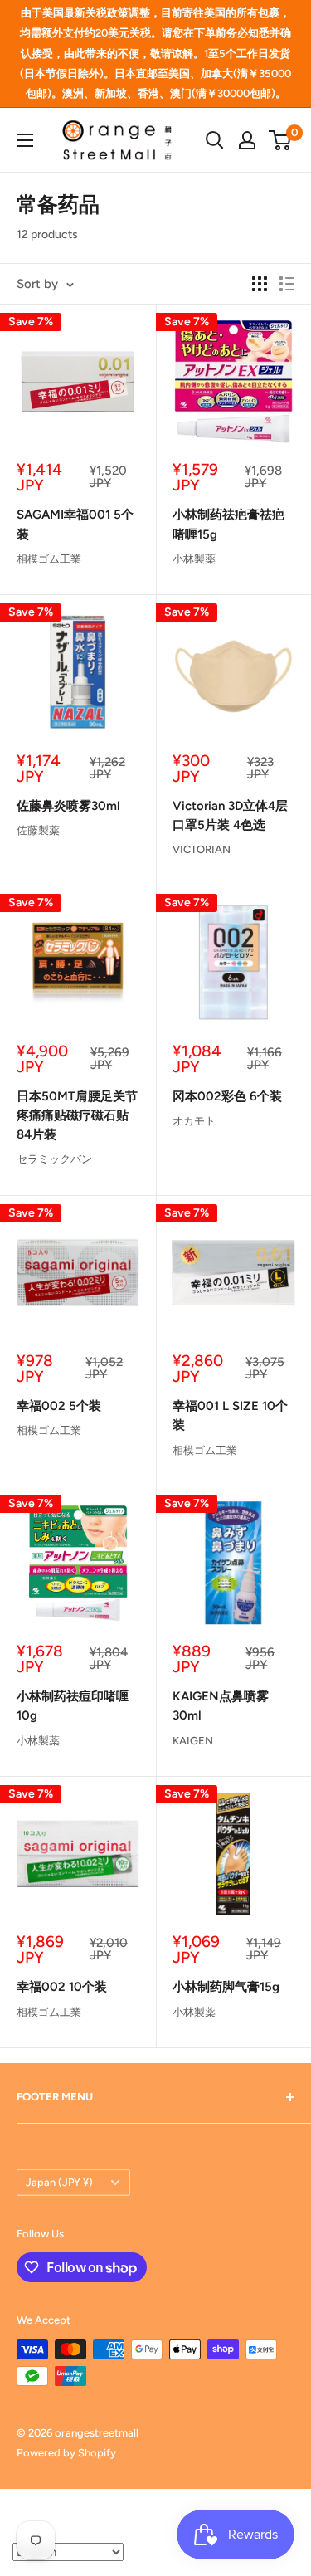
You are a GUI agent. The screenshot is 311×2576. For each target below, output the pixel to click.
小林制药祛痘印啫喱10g (73, 1706)
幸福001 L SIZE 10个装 (230, 1415)
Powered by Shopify (66, 2453)
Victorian (202, 849)
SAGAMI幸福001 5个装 (75, 524)
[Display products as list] (287, 284)
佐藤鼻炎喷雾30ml (68, 806)
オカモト (194, 1121)
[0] (281, 140)
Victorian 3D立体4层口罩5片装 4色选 (230, 815)
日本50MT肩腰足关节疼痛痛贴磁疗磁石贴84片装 (77, 1116)
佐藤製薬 (38, 830)
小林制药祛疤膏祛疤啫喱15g (228, 524)
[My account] (247, 140)
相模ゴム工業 (49, 559)
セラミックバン (54, 1159)
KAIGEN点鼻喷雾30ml (221, 1706)
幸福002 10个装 (62, 1987)
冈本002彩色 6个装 (227, 1096)
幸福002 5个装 (59, 1406)
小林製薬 (194, 559)
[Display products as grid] (260, 284)
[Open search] (215, 140)
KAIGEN (193, 1741)
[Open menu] (25, 140)
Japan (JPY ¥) (59, 2182)
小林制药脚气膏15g (226, 1987)
